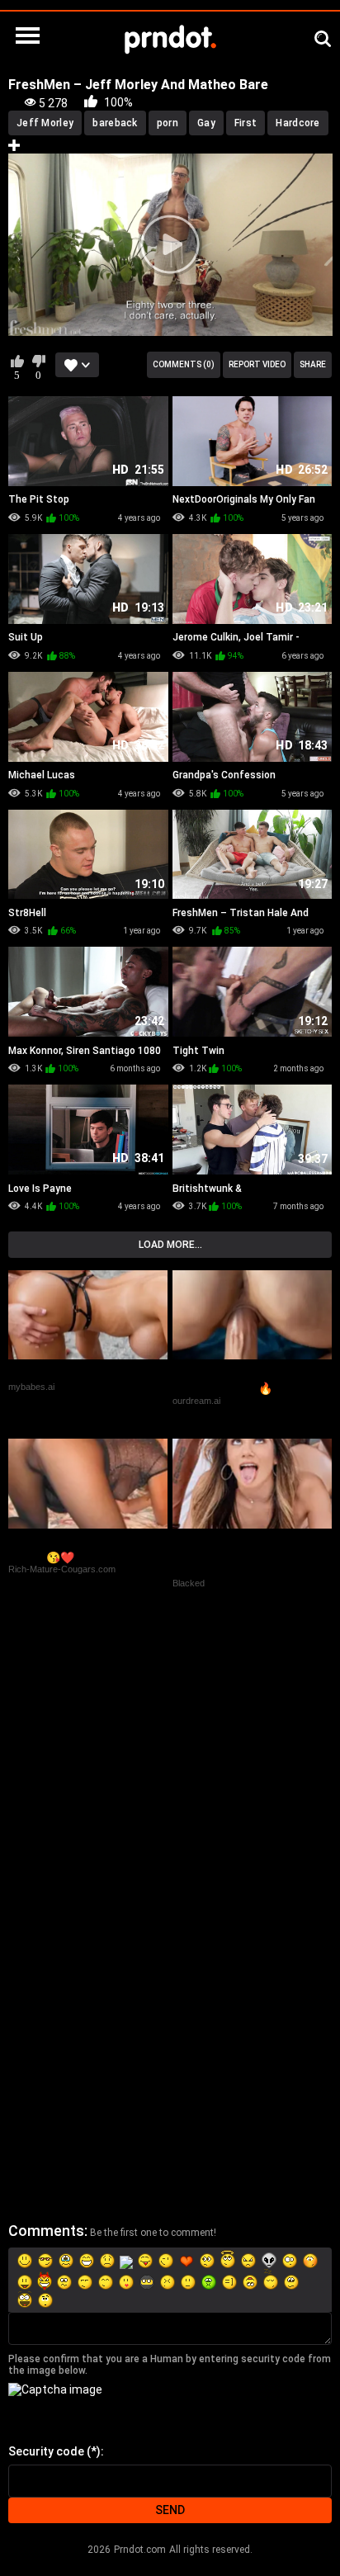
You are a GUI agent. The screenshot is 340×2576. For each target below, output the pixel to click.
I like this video (17, 361)
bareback (115, 123)
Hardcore (297, 123)
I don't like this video (38, 361)
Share (313, 364)
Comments (46, 2231)
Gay (206, 123)
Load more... (170, 1245)
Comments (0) (184, 364)
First (246, 123)
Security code (46, 2451)
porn (168, 123)
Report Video (257, 364)
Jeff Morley (45, 123)
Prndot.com (140, 2550)
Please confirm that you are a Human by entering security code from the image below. (170, 2365)
